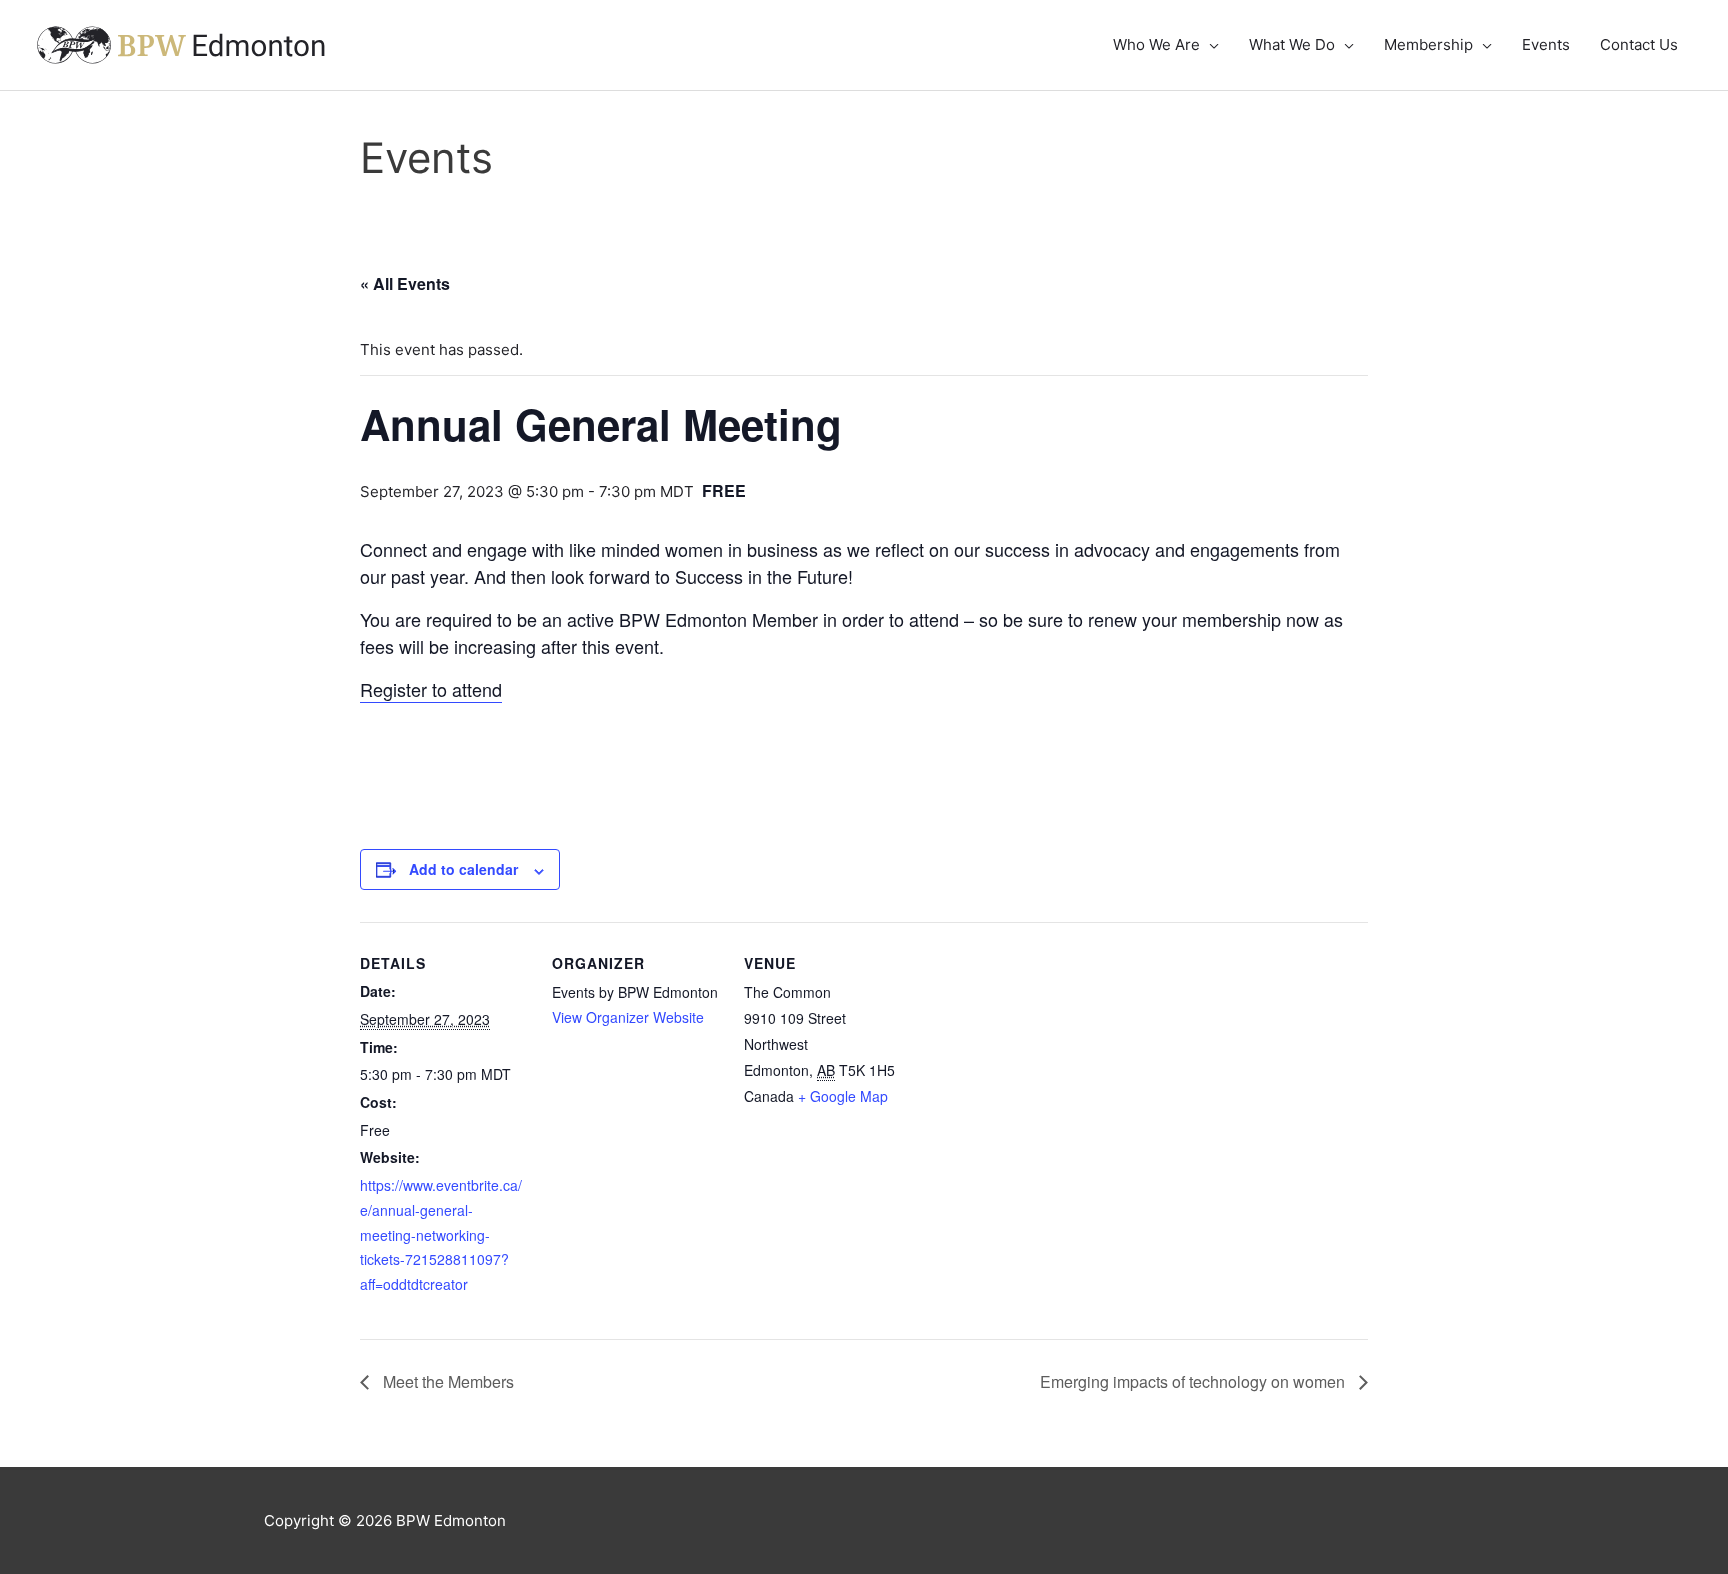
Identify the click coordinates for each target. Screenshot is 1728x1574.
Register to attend (431, 689)
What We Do (1292, 44)
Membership (1428, 44)
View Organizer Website (628, 1017)
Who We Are (1156, 44)
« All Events (405, 283)
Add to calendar (463, 869)
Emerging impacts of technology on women (1194, 1381)
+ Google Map (843, 1096)
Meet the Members (446, 1381)
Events (1546, 44)
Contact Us (1639, 44)
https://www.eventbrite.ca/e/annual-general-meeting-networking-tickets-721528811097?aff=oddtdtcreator (441, 1234)
